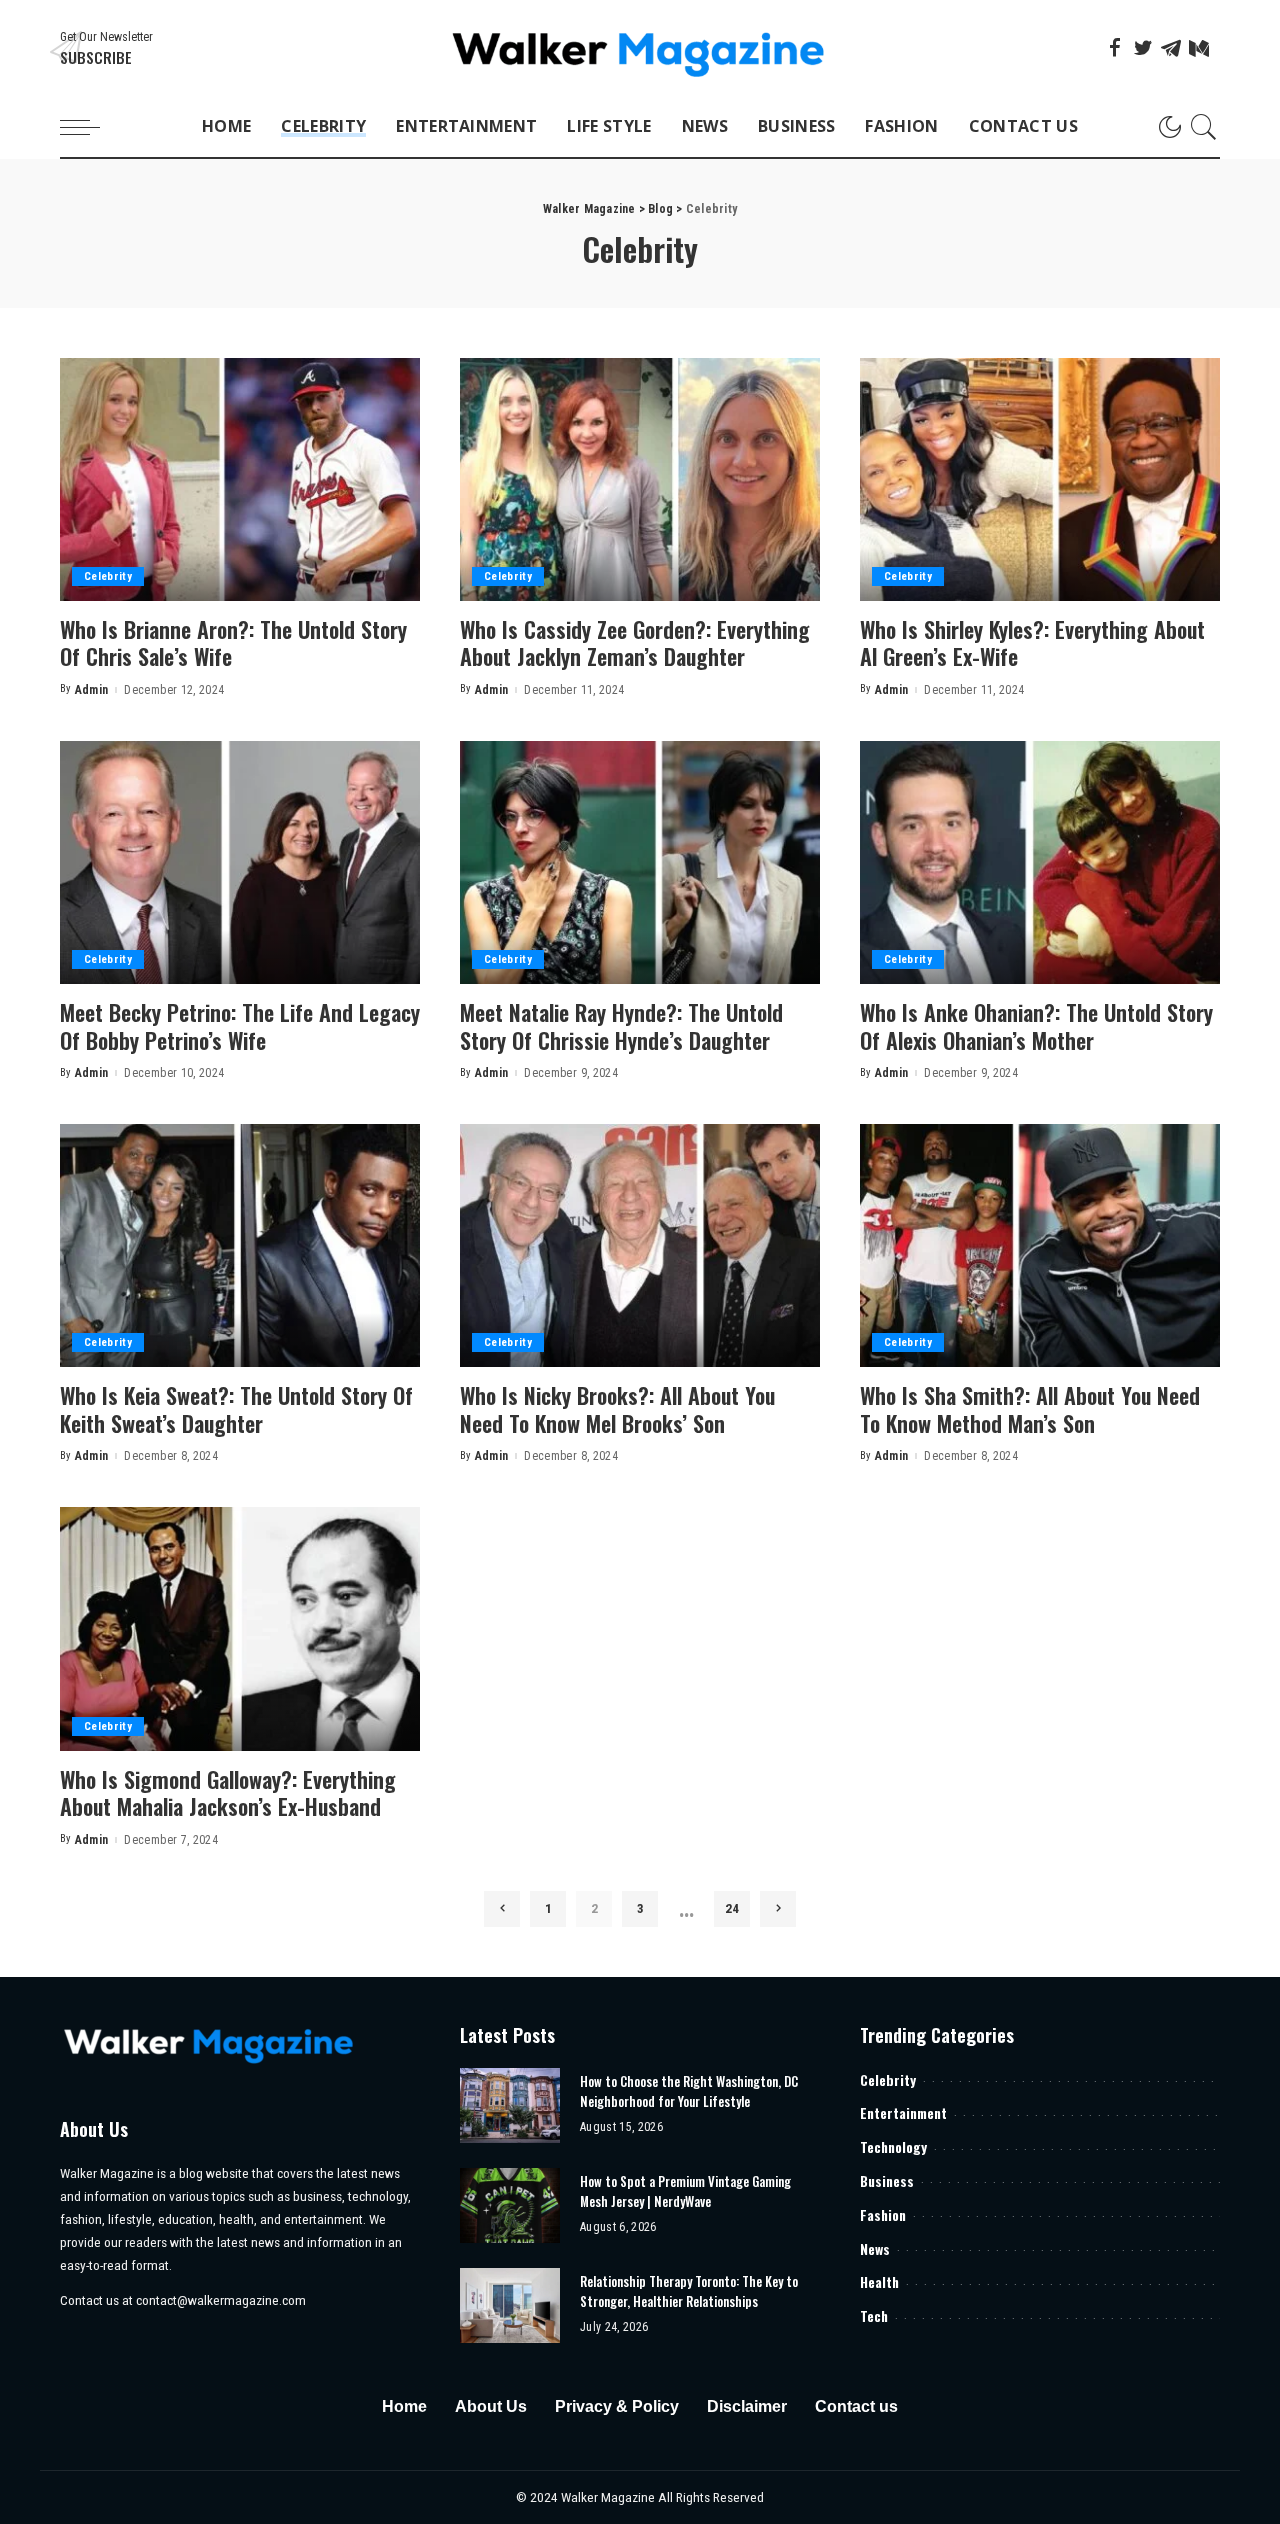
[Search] (1204, 127)
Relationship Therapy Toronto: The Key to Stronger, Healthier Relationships (689, 2291)
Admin (92, 690)
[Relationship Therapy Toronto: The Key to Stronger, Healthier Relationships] (510, 2305)
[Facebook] (1115, 48)
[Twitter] (1143, 48)
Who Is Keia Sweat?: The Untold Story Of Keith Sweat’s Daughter (236, 1409)
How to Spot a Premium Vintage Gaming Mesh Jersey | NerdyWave (685, 2191)
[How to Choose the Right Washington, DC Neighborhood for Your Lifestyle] (510, 2105)
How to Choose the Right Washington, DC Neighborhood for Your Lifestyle (689, 2091)
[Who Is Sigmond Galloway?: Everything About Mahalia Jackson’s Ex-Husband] (240, 1628)
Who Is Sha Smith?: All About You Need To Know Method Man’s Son (1030, 1409)
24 (732, 1908)
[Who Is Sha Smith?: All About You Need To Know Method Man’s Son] (1040, 1245)
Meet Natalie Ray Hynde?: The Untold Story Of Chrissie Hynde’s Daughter (621, 1026)
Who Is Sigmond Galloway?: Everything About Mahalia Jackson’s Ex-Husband (228, 1793)
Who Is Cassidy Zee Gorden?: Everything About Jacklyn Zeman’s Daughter (635, 643)
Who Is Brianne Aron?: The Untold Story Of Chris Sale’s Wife (233, 643)
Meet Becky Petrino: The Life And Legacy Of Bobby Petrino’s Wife (240, 1026)
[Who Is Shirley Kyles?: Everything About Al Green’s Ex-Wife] (1040, 479)
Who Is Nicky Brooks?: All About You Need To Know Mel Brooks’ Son (617, 1409)
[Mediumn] (1199, 48)
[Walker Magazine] (640, 48)
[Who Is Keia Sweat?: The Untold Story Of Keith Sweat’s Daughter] (240, 1245)
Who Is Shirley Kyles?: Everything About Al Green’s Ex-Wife (1032, 643)
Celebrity (108, 576)
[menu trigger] (90, 127)
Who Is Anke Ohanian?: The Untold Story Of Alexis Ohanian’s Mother (1036, 1026)
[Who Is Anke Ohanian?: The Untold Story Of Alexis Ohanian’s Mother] (1040, 862)
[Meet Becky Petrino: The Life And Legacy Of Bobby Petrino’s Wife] (240, 862)
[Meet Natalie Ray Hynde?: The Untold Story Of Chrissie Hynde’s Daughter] (640, 862)
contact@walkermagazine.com (221, 2300)
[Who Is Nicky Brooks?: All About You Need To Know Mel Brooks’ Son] (640, 1245)
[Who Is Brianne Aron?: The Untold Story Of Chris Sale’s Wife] (240, 479)
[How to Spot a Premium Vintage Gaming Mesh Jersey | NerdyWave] (510, 2205)
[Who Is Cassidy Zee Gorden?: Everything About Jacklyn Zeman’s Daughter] (640, 479)
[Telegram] (1171, 48)
